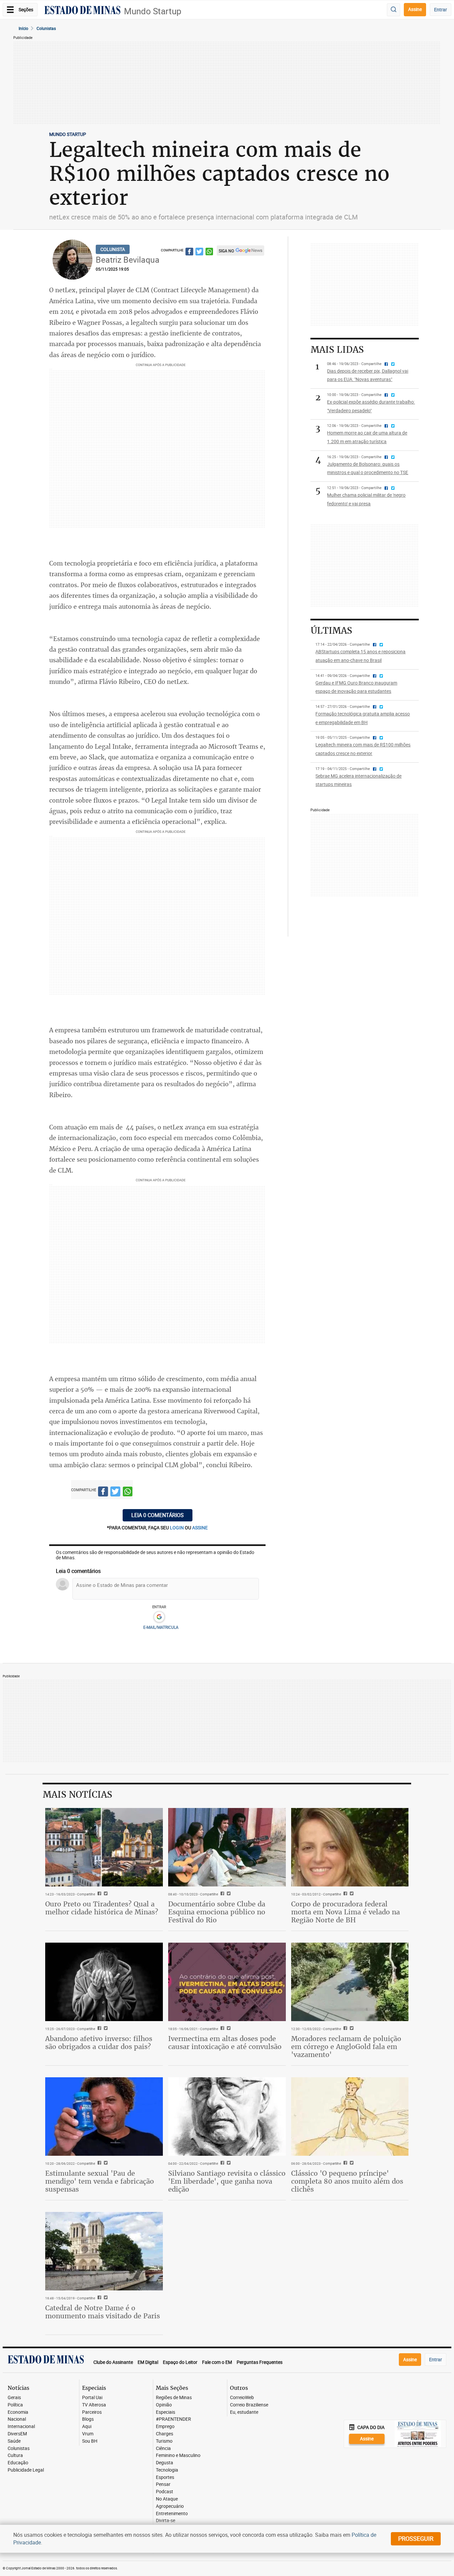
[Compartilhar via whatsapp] (209, 253)
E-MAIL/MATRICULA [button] (161, 1627)
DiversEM (17, 2434)
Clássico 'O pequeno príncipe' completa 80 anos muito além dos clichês (347, 2181)
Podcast (165, 2492)
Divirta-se (166, 2521)
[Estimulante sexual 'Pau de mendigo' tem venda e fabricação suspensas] (104, 2117)
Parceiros (92, 2412)
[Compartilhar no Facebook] (189, 253)
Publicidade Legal (26, 2470)
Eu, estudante (244, 2412)
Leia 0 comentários (158, 1515)
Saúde (14, 2441)
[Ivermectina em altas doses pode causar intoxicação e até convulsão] (227, 1982)
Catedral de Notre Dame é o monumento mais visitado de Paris (103, 2312)
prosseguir (416, 2538)
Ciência (163, 2448)
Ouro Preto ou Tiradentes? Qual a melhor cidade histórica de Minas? (102, 1908)
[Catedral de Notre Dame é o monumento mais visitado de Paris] (104, 2251)
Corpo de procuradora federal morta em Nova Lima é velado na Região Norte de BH (345, 1912)
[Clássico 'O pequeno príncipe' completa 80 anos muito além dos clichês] (350, 2117)
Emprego (165, 2427)
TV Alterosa (94, 2405)
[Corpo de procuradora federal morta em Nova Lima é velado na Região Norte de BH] (350, 1847)
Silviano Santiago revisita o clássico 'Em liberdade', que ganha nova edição (227, 2181)
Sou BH (90, 2441)
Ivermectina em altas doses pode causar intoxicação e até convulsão (225, 2043)
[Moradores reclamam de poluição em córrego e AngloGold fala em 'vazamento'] (350, 1982)
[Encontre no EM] (394, 10)
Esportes (165, 2477)
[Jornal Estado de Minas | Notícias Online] (82, 11)
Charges (165, 2434)
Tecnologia (167, 2470)
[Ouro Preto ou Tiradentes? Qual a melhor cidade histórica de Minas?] (104, 1847)
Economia (18, 2412)
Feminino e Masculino (178, 2455)
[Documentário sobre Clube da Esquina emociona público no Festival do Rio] (227, 1847)
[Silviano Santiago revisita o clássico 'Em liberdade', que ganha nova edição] (227, 2117)
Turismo (164, 2441)
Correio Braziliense (249, 2405)
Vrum (88, 2434)
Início (23, 28)
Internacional (21, 2427)
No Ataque (167, 2499)
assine (200, 1528)
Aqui (87, 2427)
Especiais (166, 2412)
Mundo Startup (153, 11)
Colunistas (46, 28)
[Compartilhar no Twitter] (199, 253)
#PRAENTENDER (173, 2419)
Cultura (15, 2455)
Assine (415, 9)
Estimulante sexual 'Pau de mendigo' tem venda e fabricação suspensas (100, 2181)
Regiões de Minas (174, 2398)
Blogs (88, 2419)
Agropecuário (170, 2506)
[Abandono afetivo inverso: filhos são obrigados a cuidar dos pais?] (104, 1982)
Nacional (17, 2419)
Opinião (164, 2405)
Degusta (165, 2463)
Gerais (14, 2398)
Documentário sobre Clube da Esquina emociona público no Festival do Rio (217, 1912)
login (177, 1528)
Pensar (163, 2484)
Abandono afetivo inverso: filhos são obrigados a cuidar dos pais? (99, 2043)
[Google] (159, 1617)
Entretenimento (172, 2514)
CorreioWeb (242, 2398)
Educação (18, 2463)
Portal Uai (92, 2398)
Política (15, 2405)
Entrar (441, 9)
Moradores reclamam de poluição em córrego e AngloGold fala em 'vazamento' (346, 2047)
